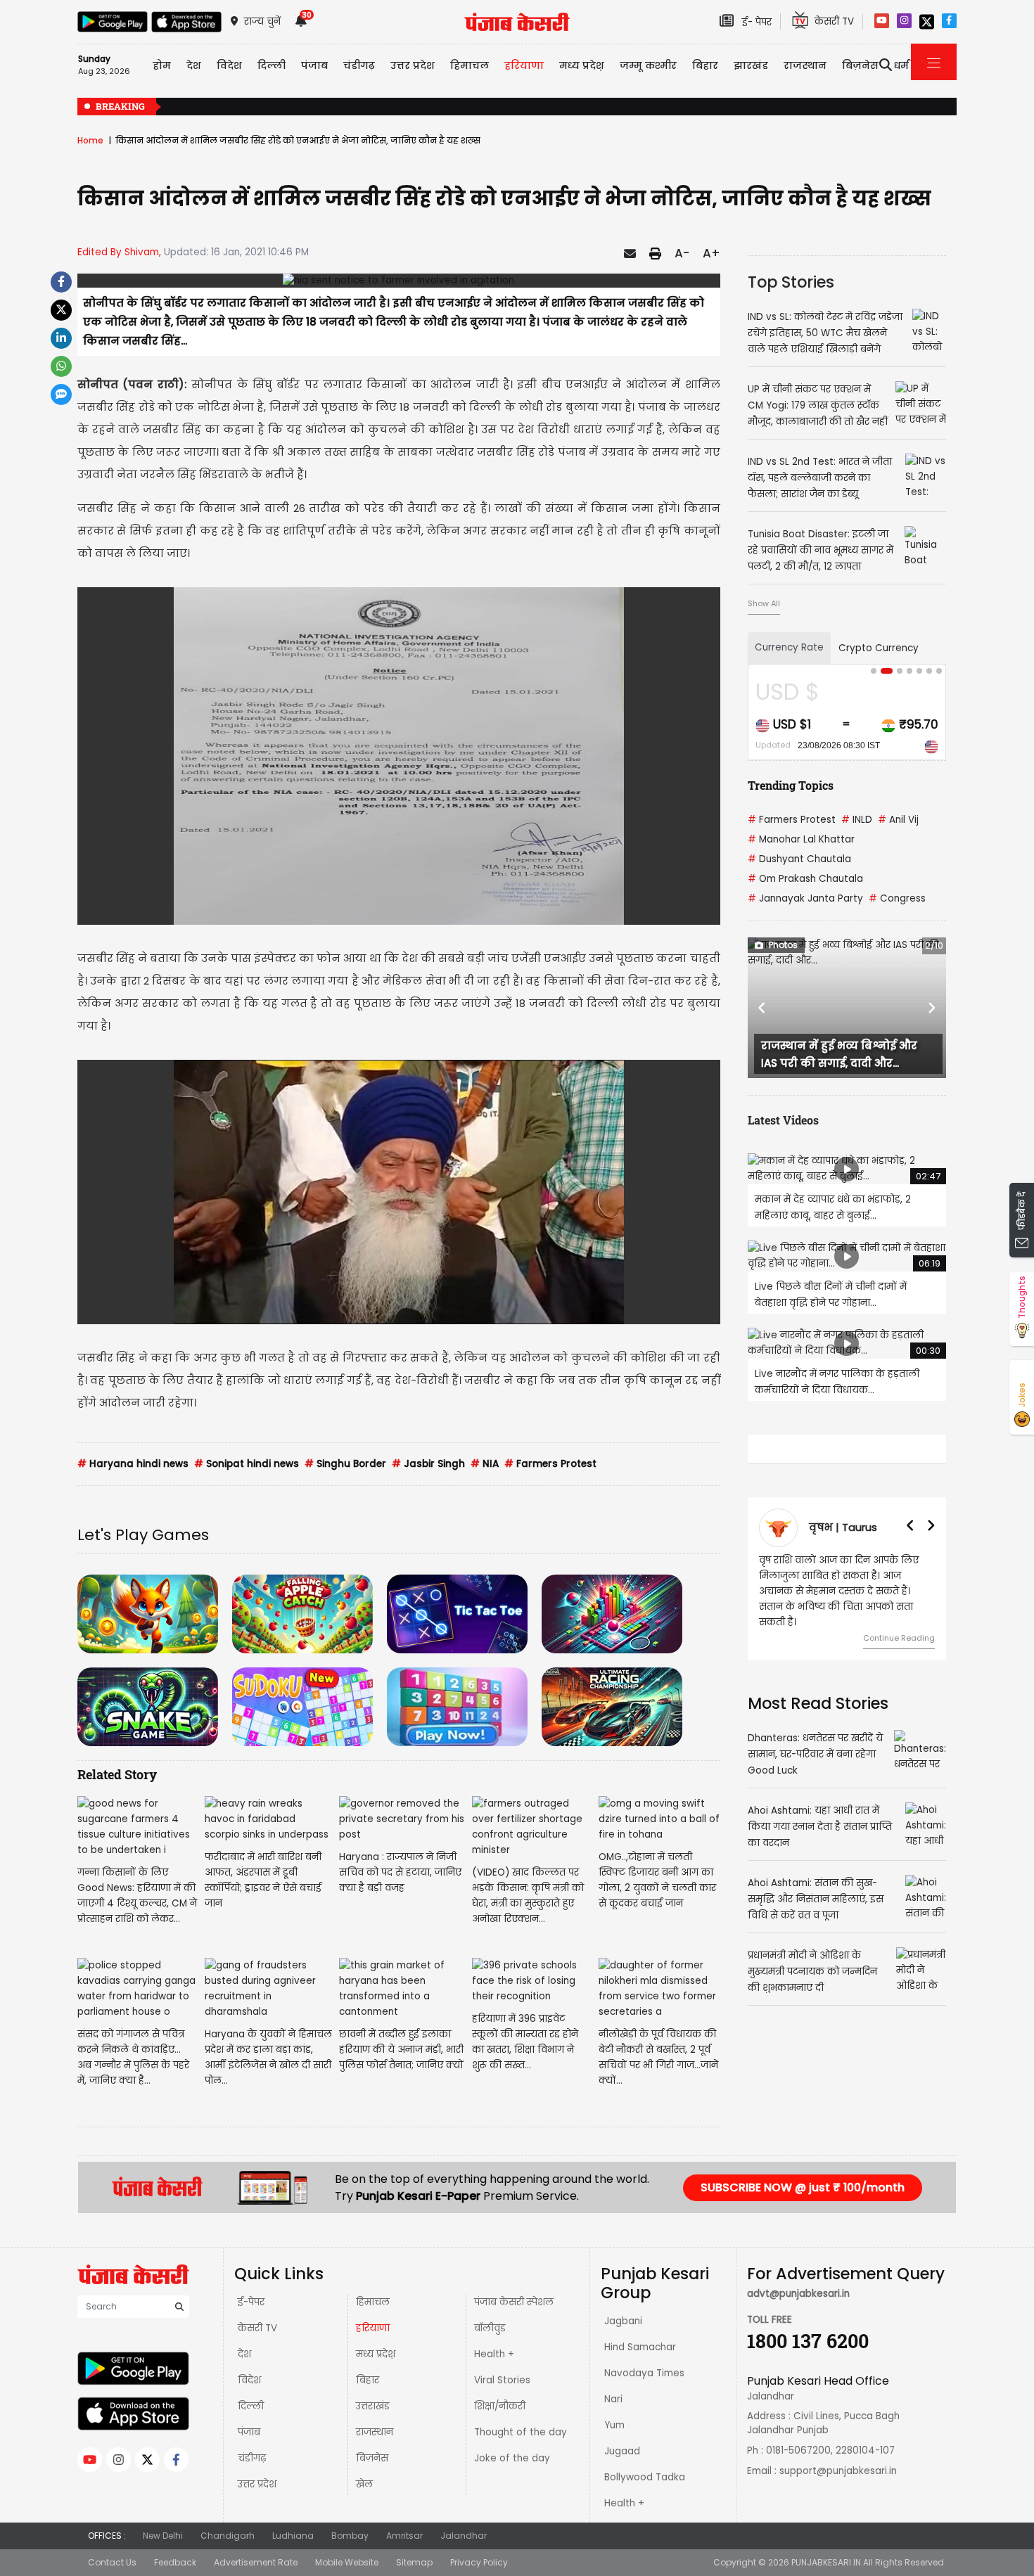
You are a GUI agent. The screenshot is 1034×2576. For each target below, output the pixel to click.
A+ (711, 253)
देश (244, 2354)
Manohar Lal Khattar (801, 839)
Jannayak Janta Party (805, 898)
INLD (857, 820)
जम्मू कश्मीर (648, 65)
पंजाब (249, 2432)
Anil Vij (898, 820)
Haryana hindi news (133, 1464)
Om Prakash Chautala (805, 879)
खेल (364, 2484)
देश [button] (194, 65)
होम (162, 65)
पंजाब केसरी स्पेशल (514, 2302)
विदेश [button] (229, 65)
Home (90, 140)
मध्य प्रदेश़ (582, 65)
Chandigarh (228, 2536)
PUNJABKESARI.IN (826, 2562)
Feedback (175, 2562)
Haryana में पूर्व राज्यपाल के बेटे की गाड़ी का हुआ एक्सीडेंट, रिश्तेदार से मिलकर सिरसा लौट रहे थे (818, 107)
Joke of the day (512, 2458)
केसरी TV (257, 2328)
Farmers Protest (550, 1464)
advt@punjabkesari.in (798, 2294)
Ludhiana (293, 2536)
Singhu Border (345, 1464)
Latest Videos (783, 1120)
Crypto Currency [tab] (879, 648)
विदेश (249, 2380)
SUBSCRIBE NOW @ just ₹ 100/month (803, 2187)
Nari (613, 2399)
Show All (764, 603)
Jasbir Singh (428, 1464)
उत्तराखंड (373, 2406)
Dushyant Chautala (799, 859)
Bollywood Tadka (645, 2477)
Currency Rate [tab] (789, 647)
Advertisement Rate (256, 2562)
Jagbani (623, 2321)
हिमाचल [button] (470, 65)
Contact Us (112, 2562)
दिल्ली (272, 65)
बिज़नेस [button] (860, 65)
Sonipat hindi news (247, 1464)
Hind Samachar (640, 2347)
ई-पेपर (251, 2302)
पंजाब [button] (314, 65)
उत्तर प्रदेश (413, 65)
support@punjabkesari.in (838, 2471)
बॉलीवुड (490, 2328)
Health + (494, 2354)
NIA (485, 1464)
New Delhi (163, 2536)
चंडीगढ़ (252, 2458)
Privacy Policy (479, 2562)
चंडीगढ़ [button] (359, 65)
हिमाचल (373, 2302)
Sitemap (414, 2562)
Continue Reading (899, 1622)
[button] (762, 1008)
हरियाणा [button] (524, 65)
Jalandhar (464, 2536)
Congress (897, 898)
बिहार (705, 65)
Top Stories (791, 282)
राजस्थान (375, 2432)
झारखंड (751, 65)
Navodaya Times (644, 2373)
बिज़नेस (372, 2458)
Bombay (350, 2536)
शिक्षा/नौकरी (500, 2406)
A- (682, 253)
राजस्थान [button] (805, 65)
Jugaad (622, 2451)
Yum (614, 2425)
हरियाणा (373, 2328)
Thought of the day (521, 2432)
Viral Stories (502, 2380)
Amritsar (404, 2536)
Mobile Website (347, 2562)
